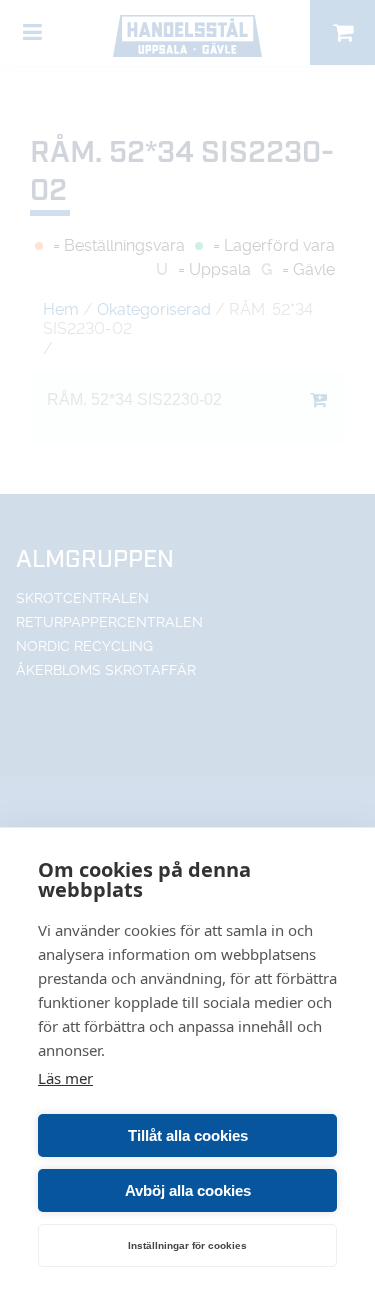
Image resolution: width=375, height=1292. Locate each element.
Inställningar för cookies (187, 1245)
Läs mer (65, 1078)
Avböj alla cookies (188, 1190)
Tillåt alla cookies (188, 1135)
